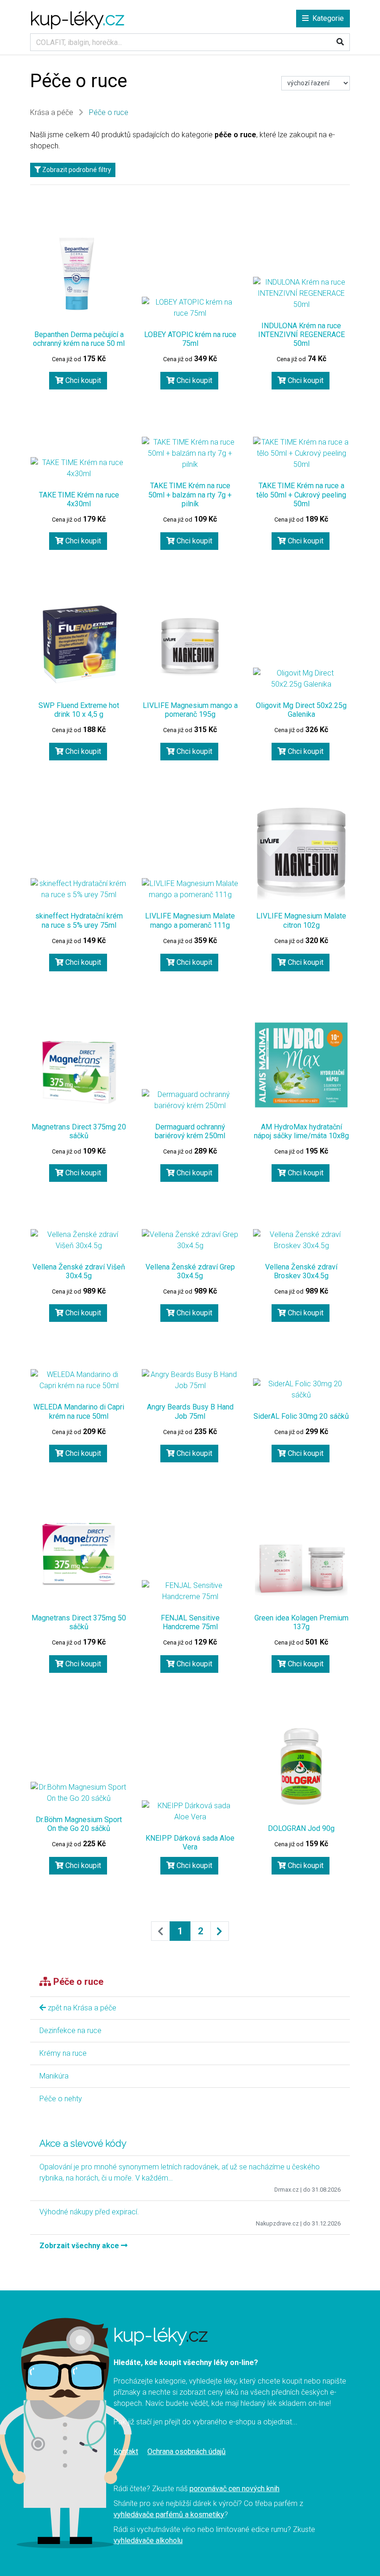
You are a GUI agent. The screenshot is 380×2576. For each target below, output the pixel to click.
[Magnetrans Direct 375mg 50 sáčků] (79, 1556)
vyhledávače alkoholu (148, 2541)
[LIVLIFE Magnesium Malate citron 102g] (301, 854)
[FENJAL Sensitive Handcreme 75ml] (190, 1591)
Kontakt (126, 2452)
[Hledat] (340, 42)
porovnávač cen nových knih (234, 2489)
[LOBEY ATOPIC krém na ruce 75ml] (190, 308)
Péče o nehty (61, 2099)
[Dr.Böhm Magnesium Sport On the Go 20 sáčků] (79, 1793)
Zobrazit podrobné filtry (76, 170)
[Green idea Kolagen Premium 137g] (301, 1556)
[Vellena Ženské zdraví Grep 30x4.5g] (190, 1240)
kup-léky (77, 18)
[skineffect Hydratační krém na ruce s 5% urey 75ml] (79, 889)
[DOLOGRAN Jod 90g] (301, 1766)
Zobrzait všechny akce (80, 2246)
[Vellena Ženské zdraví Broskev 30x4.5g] (301, 1240)
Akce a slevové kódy (83, 2143)
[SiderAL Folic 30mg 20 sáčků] (301, 1390)
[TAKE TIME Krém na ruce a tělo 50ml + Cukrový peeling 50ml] (301, 453)
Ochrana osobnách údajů (187, 2452)
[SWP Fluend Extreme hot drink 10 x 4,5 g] (79, 644)
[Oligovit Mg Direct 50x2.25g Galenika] (301, 679)
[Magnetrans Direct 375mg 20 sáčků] (79, 1071)
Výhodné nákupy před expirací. (89, 2212)
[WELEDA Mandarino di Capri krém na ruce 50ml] (79, 1380)
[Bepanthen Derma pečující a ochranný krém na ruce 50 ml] (79, 273)
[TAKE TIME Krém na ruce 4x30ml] (79, 468)
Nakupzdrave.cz (277, 2223)
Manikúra (54, 2076)
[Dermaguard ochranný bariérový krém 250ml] (190, 1100)
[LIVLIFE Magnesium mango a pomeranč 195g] (190, 644)
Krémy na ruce (63, 2053)
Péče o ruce (109, 112)
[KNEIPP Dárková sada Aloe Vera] (190, 1811)
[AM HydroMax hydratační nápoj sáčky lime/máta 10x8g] (301, 1065)
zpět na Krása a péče (81, 2008)
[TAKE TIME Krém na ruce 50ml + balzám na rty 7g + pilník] (190, 453)
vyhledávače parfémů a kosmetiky (169, 2515)
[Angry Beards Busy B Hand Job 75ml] (190, 1380)
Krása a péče (52, 112)
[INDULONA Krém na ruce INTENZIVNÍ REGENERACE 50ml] (301, 293)
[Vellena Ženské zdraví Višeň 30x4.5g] (79, 1240)
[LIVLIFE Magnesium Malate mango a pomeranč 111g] (190, 889)
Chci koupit (82, 380)
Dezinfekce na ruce (70, 2031)
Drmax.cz (287, 2190)
